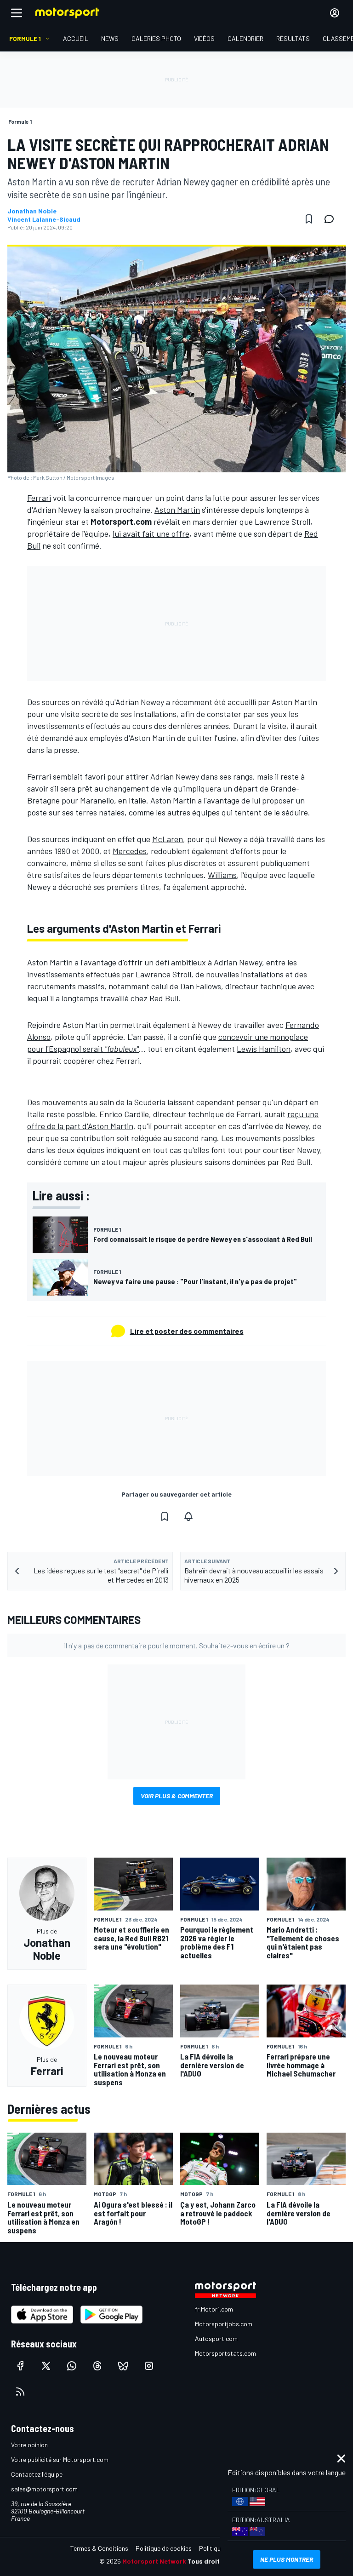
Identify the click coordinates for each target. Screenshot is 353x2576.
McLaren (168, 839)
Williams (222, 875)
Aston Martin (177, 510)
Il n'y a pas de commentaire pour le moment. (177, 1645)
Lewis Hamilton (264, 1049)
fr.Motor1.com (214, 2309)
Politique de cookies (164, 2548)
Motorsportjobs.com (224, 2324)
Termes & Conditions (99, 2548)
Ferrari (39, 498)
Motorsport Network (154, 2561)
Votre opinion (29, 2445)
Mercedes (130, 851)
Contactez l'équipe (37, 2474)
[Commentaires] (332, 219)
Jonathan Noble (32, 211)
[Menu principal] (17, 13)
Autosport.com (216, 2338)
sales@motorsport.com (44, 2489)
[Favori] (309, 219)
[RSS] (20, 2392)
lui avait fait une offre (151, 534)
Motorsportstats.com (225, 2353)
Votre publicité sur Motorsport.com (60, 2459)
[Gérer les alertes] (188, 1516)
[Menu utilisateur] (335, 13)
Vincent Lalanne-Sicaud (44, 219)
